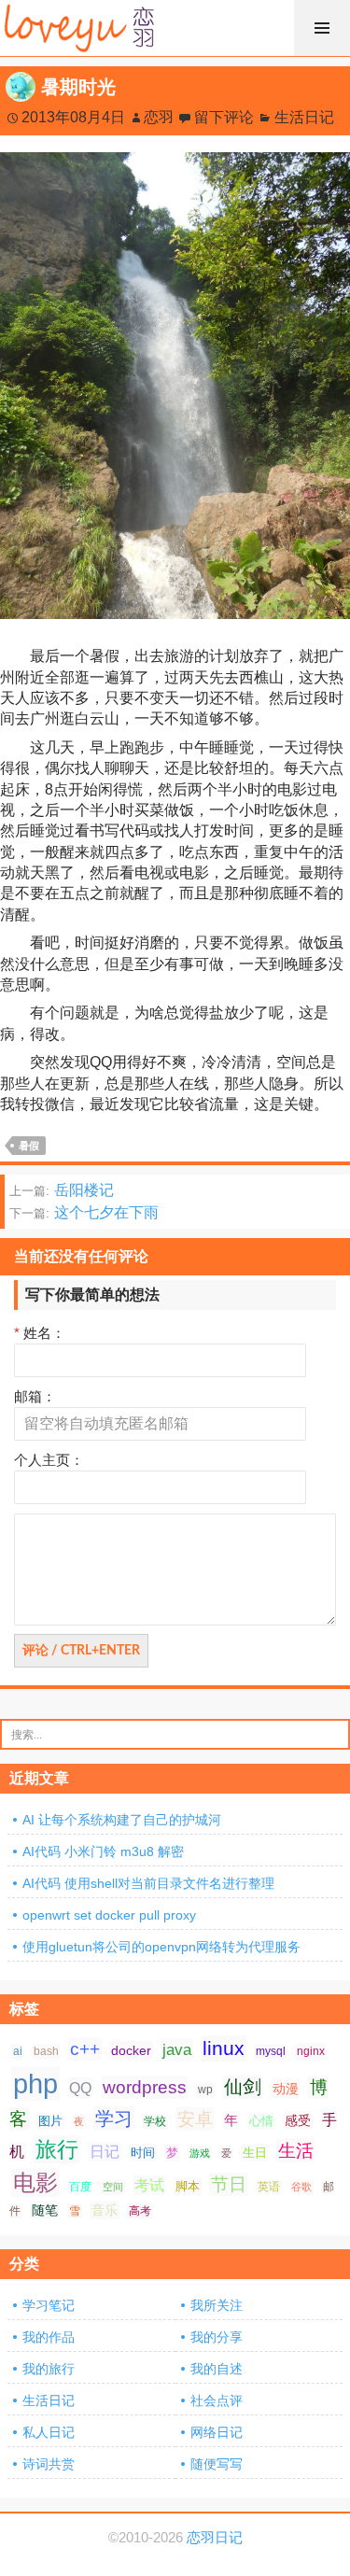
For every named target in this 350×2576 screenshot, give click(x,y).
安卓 (195, 2119)
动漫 (286, 2089)
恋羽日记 (215, 2538)
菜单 (322, 28)
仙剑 (243, 2087)
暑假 (29, 1146)
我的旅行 (49, 2369)
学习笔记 (49, 2305)
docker (131, 2050)
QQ (80, 2088)
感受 (298, 2120)
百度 (80, 2187)
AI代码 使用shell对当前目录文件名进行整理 (148, 1883)
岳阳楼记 (62, 1190)
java (177, 2049)
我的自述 (217, 2369)
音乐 (105, 2210)
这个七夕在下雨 (84, 1212)
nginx (311, 2051)
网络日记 (217, 2432)
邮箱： (35, 1396)
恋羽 (159, 117)
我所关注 (217, 2305)
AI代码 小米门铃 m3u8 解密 (103, 1851)
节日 (229, 2184)
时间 (143, 2153)
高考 (140, 2211)
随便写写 (217, 2464)
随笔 (45, 2210)
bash (46, 2051)
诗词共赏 (49, 2464)
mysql (271, 2051)
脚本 (188, 2186)
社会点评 (217, 2400)
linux (224, 2048)
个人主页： (49, 1460)
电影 (35, 2182)
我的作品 (49, 2337)
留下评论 (224, 117)
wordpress (145, 2087)
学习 (114, 2119)
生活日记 (304, 117)
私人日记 (49, 2432)
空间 (113, 2187)
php (35, 2083)
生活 (296, 2151)
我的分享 (217, 2337)
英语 (269, 2187)
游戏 (200, 2153)
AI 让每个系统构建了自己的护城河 (122, 1820)
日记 (105, 2152)
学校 (155, 2121)
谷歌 (301, 2187)
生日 (255, 2153)
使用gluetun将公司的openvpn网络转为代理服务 (161, 1947)
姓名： (40, 1333)
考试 (149, 2185)
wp (205, 2090)
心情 (261, 2121)
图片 (50, 2121)
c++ (85, 2049)
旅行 (57, 2149)
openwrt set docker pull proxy (109, 1915)
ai (18, 2051)
